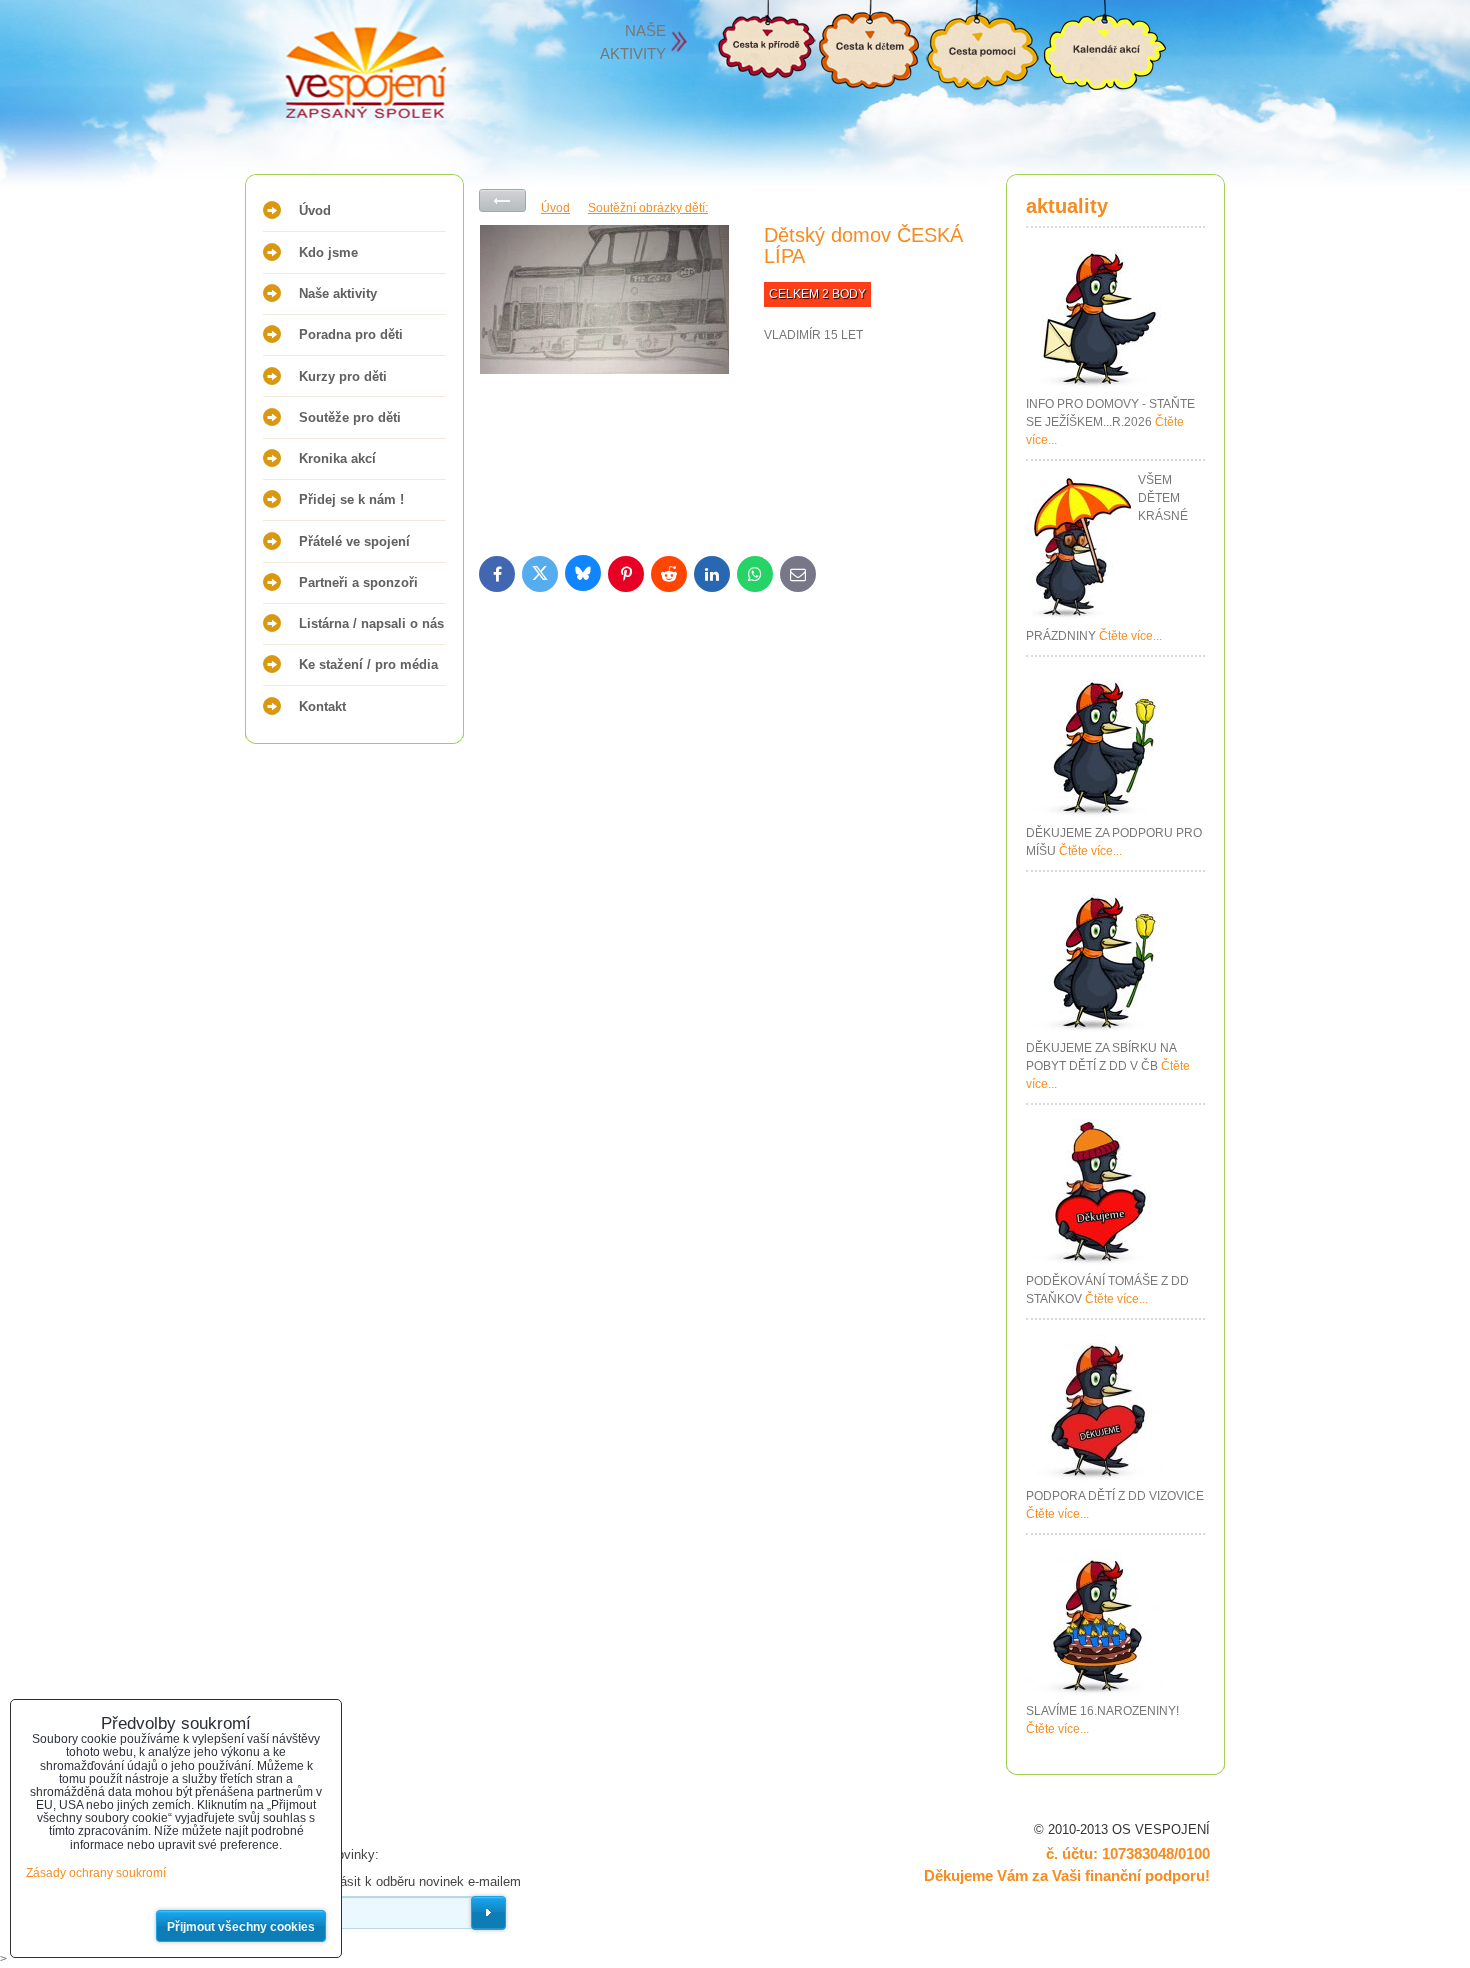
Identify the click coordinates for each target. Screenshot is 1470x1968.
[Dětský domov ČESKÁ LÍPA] (604, 375)
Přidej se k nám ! (351, 499)
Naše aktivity (338, 293)
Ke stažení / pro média (368, 664)
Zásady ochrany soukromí (96, 1873)
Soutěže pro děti (350, 417)
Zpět (502, 200)
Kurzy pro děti (343, 376)
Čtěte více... (1130, 636)
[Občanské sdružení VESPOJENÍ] (325, 75)
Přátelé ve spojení (354, 541)
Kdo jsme (328, 252)
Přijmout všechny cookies (241, 1927)
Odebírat (488, 1913)
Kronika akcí (337, 458)
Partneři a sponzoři (358, 582)
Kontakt (322, 706)
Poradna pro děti (351, 334)
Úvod (315, 210)
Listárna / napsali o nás (371, 623)
